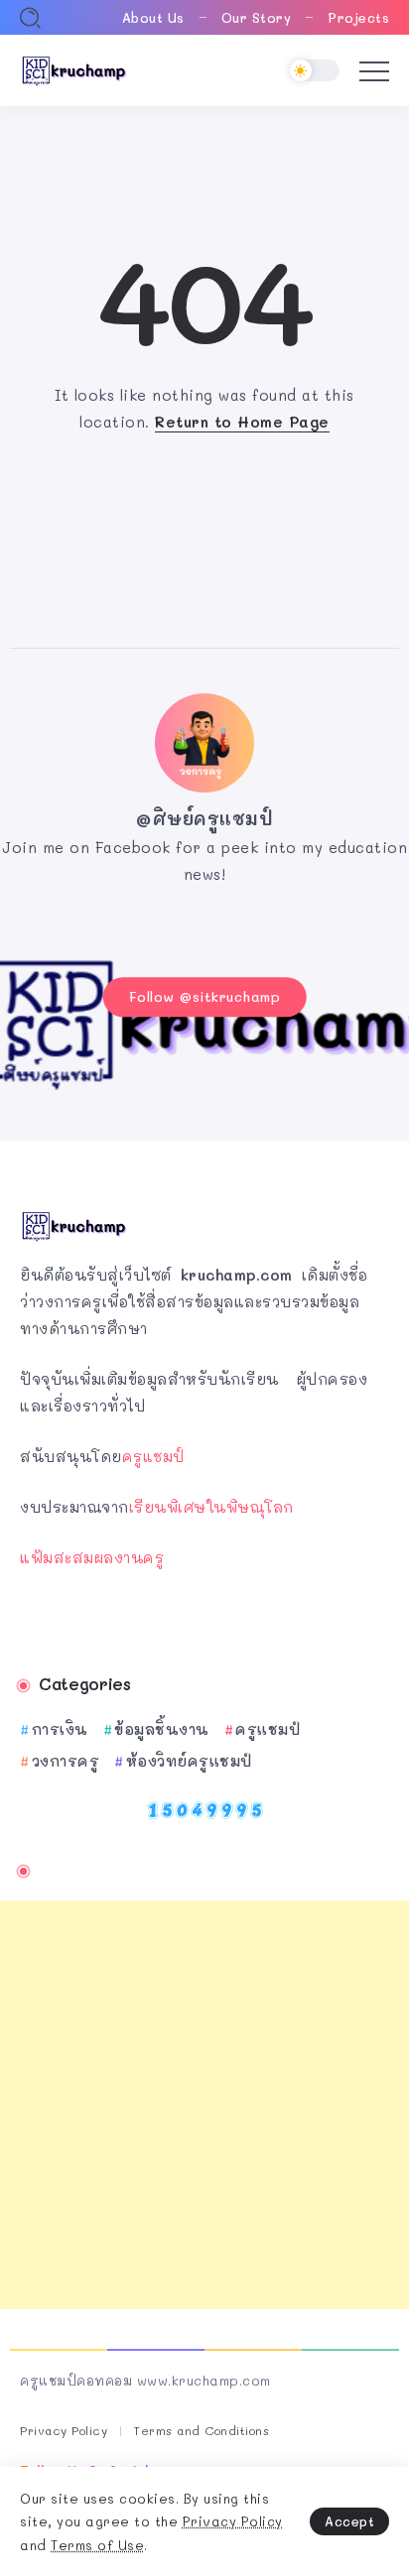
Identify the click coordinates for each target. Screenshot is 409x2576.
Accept (349, 2521)
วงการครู (66, 1761)
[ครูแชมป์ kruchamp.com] (74, 68)
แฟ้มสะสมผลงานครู (92, 1557)
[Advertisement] (204, 2105)
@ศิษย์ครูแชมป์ (204, 818)
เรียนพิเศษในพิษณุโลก (211, 1507)
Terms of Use (97, 2545)
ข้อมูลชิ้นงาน (162, 1729)
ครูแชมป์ (153, 1456)
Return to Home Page (242, 422)
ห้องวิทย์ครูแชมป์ (189, 1761)
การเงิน (60, 1729)
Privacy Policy (233, 2521)
